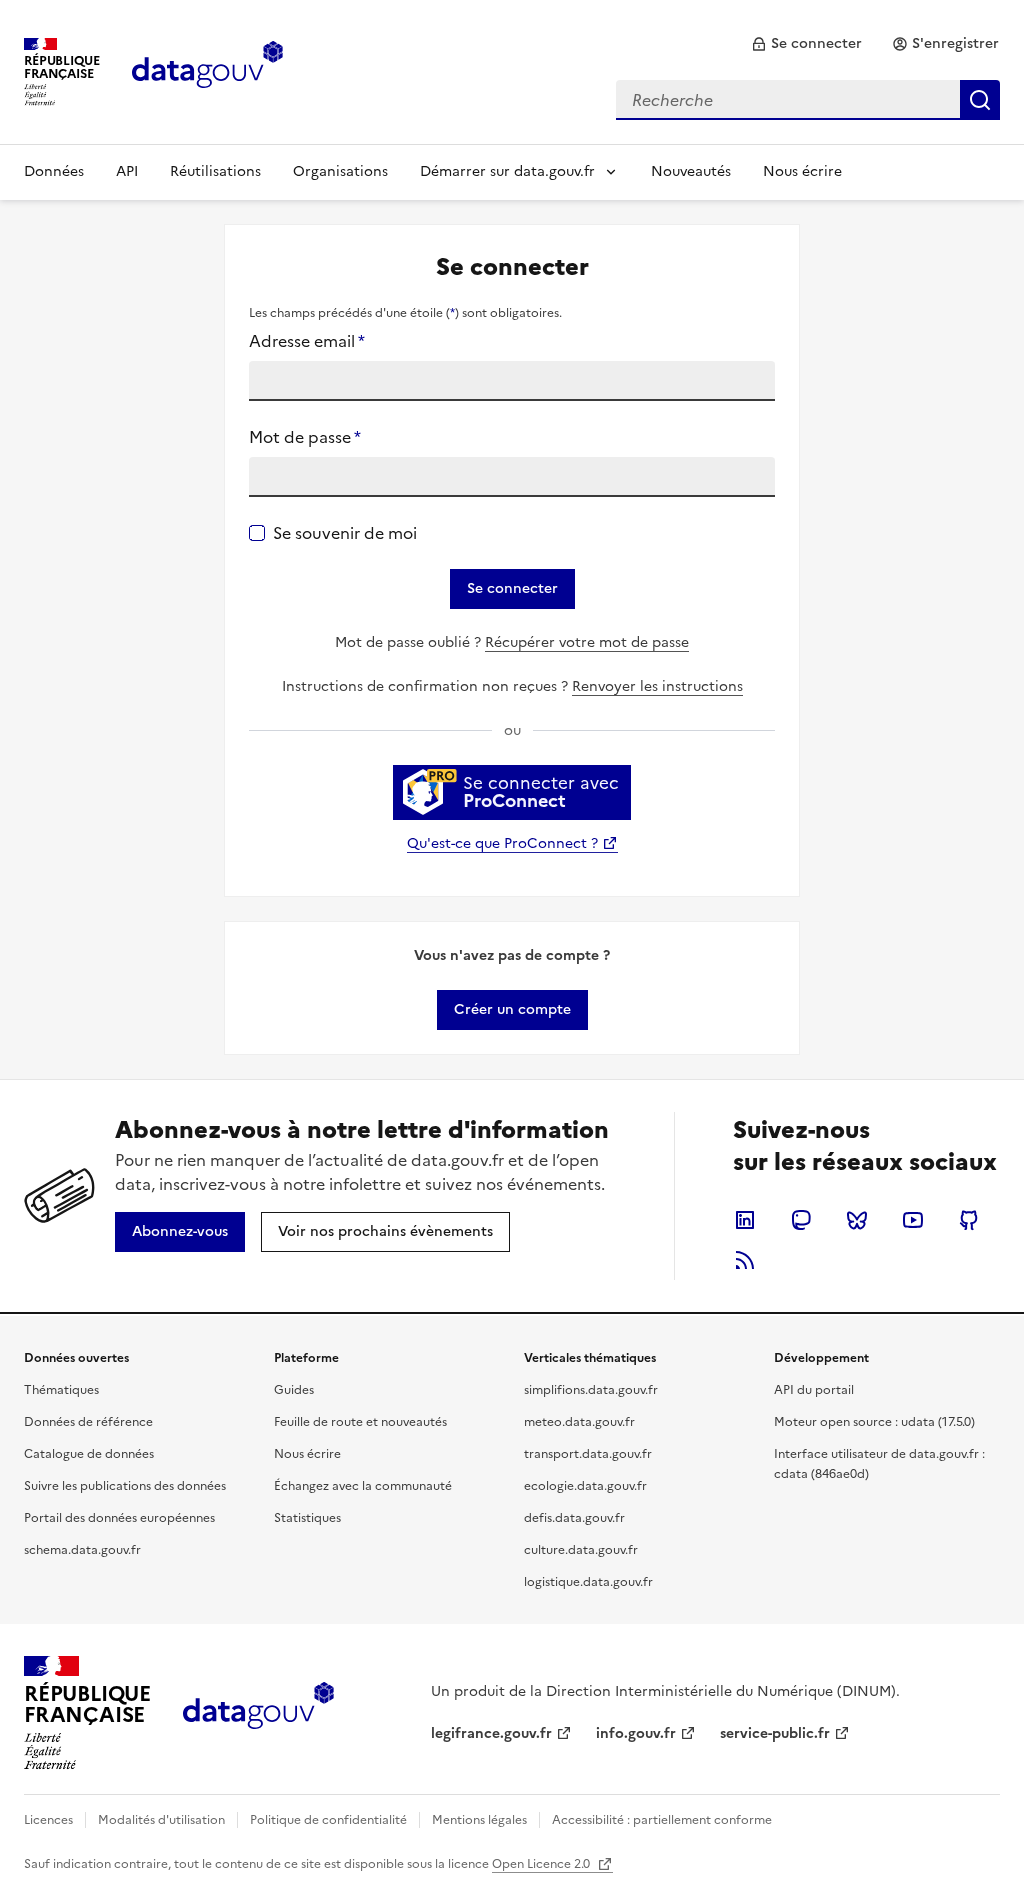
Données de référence (88, 1422)
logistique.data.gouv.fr (588, 1582)
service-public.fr (775, 1733)
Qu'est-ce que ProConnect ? (502, 843)
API (127, 171)
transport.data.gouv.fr (588, 1454)
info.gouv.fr (636, 1733)
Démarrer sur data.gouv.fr (507, 171)
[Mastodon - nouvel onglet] (801, 1220)
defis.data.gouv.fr (574, 1518)
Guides (294, 1390)
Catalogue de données (89, 1454)
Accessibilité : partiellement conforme (662, 1820)
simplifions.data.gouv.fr (591, 1390)
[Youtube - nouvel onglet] (913, 1220)
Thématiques (61, 1390)
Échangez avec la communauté (363, 1486)
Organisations (340, 171)
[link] (806, 44)
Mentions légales (479, 1820)
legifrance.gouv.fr (491, 1733)
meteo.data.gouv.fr (579, 1422)
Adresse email (307, 341)
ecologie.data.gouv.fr (585, 1486)
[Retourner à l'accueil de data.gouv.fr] (207, 70)
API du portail (814, 1390)
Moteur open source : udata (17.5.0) (874, 1422)
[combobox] (808, 100)
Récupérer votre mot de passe (587, 642)
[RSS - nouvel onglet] (745, 1260)
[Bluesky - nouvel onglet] (857, 1220)
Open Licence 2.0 (542, 1864)
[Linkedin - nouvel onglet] (745, 1220)
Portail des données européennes (119, 1518)
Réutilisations (215, 171)
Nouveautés (691, 171)
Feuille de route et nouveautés (360, 1422)
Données (54, 171)
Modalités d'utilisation (161, 1820)
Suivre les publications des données (125, 1486)
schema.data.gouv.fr (82, 1550)
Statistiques (307, 1518)
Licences (48, 1820)
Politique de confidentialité (328, 1820)
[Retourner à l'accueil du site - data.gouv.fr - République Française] (258, 1713)
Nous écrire (802, 171)
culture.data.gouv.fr (581, 1550)
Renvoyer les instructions (657, 686)
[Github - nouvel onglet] (969, 1220)
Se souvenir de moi (345, 533)
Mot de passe (305, 437)
